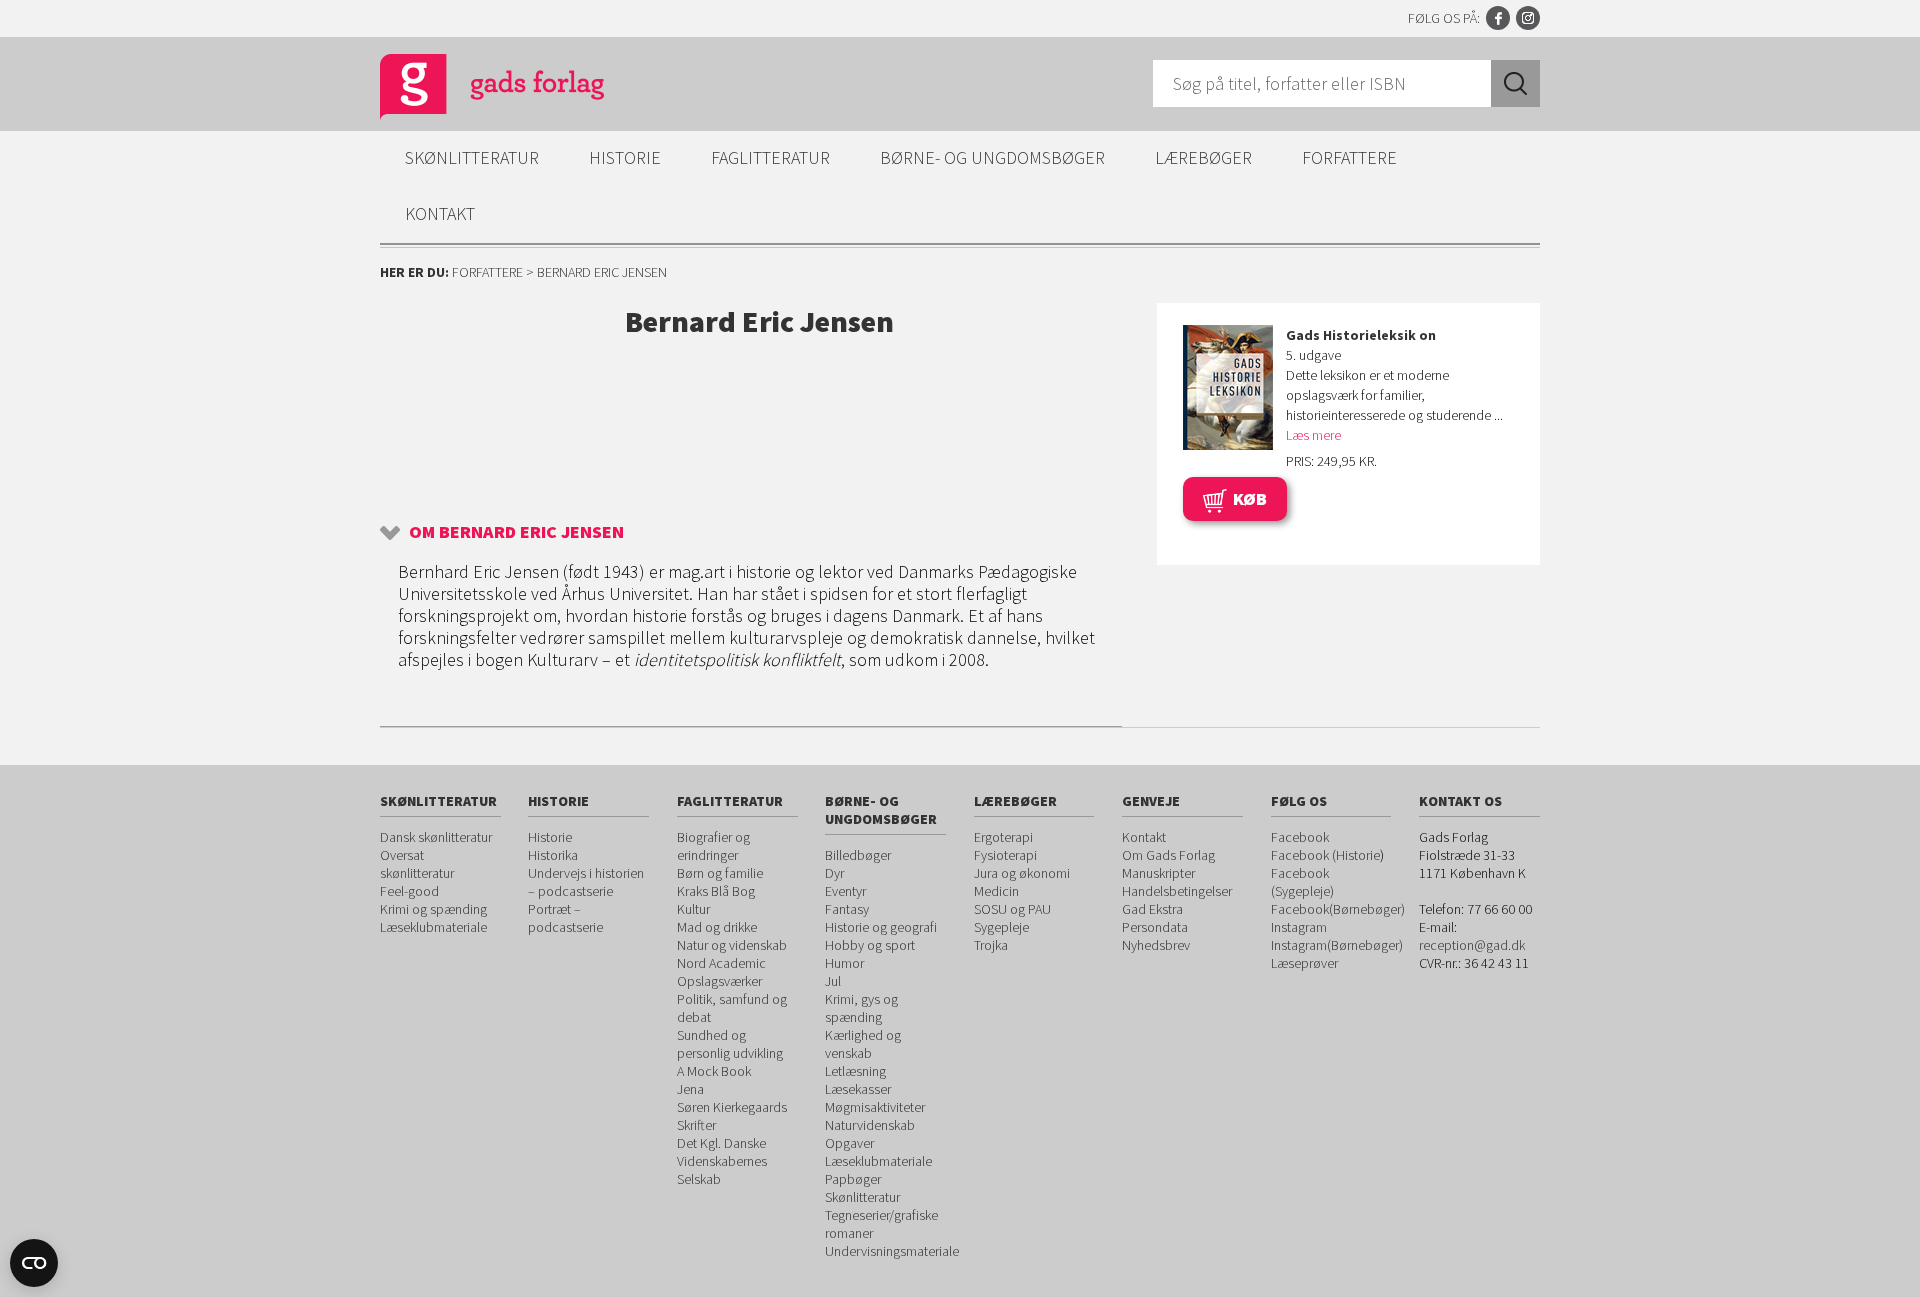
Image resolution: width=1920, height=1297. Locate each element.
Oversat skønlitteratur (417, 864)
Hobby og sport (870, 945)
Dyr (834, 873)
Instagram (1528, 18)
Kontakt (440, 213)
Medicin (996, 891)
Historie (625, 157)
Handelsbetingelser (1177, 891)
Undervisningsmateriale (892, 1251)
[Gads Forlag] (471, 90)
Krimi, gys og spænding (861, 1008)
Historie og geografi (881, 927)
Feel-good (409, 891)
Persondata (1155, 927)
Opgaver (849, 1143)
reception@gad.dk (1472, 945)
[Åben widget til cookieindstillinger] (34, 1263)
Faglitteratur (770, 157)
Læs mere (1313, 435)
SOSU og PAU (1012, 909)
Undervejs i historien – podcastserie (586, 882)
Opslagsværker (719, 981)
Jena (690, 1089)
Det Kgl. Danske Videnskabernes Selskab (722, 1161)
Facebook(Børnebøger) (1338, 909)
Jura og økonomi (1022, 873)
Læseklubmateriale (433, 927)
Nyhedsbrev (1156, 945)
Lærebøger (1203, 157)
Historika (553, 855)
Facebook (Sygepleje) (1302, 882)
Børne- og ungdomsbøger (992, 157)
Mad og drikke (717, 927)
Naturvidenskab (870, 1125)
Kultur (693, 909)
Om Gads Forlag (1168, 855)
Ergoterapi (1003, 837)
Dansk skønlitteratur (436, 837)
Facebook (1498, 18)
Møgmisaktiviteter (875, 1107)
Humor (844, 963)
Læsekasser (858, 1089)
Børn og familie (720, 873)
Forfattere (1349, 157)
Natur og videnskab (732, 945)
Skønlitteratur (472, 157)
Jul (833, 981)
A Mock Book (714, 1071)
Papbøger (853, 1179)
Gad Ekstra (1152, 909)
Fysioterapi (1005, 855)
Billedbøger (858, 855)
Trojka (991, 945)
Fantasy (847, 909)
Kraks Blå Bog (716, 891)
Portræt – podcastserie (565, 918)
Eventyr (845, 891)
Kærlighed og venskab (863, 1044)
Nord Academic (721, 963)
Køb (1250, 498)
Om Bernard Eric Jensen (516, 531)
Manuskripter (1158, 873)
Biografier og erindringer (713, 846)
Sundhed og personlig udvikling (730, 1044)
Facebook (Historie (1325, 855)
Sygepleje (1001, 927)
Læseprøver (1304, 963)
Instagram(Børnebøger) (1337, 945)
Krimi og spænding (433, 909)
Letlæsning (855, 1071)
